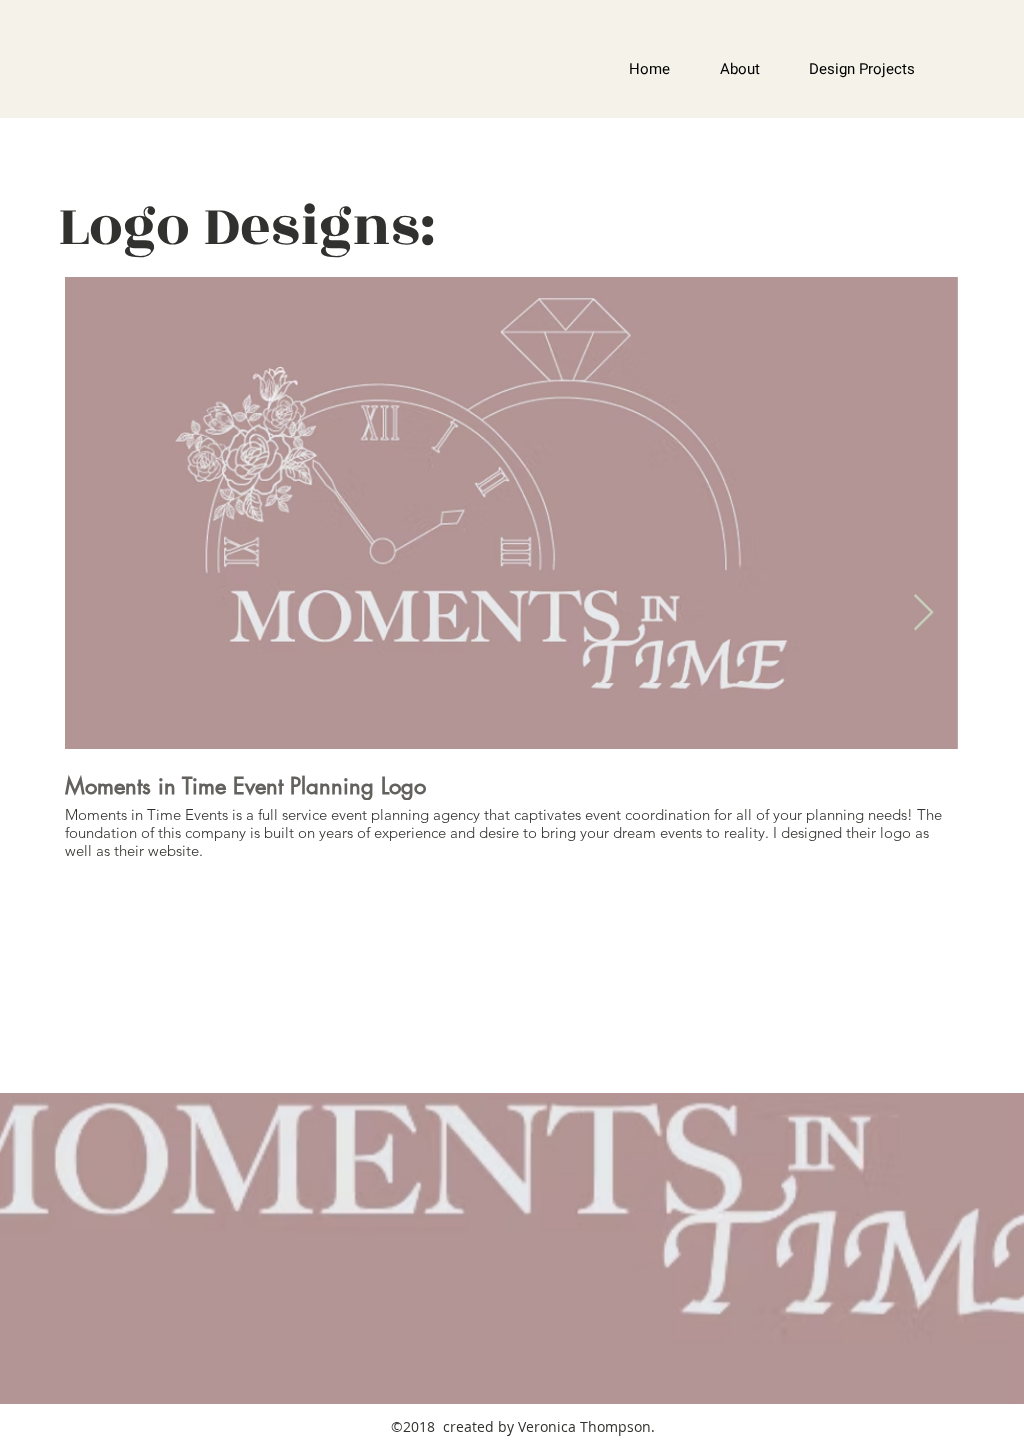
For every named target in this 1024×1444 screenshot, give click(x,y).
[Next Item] (923, 613)
